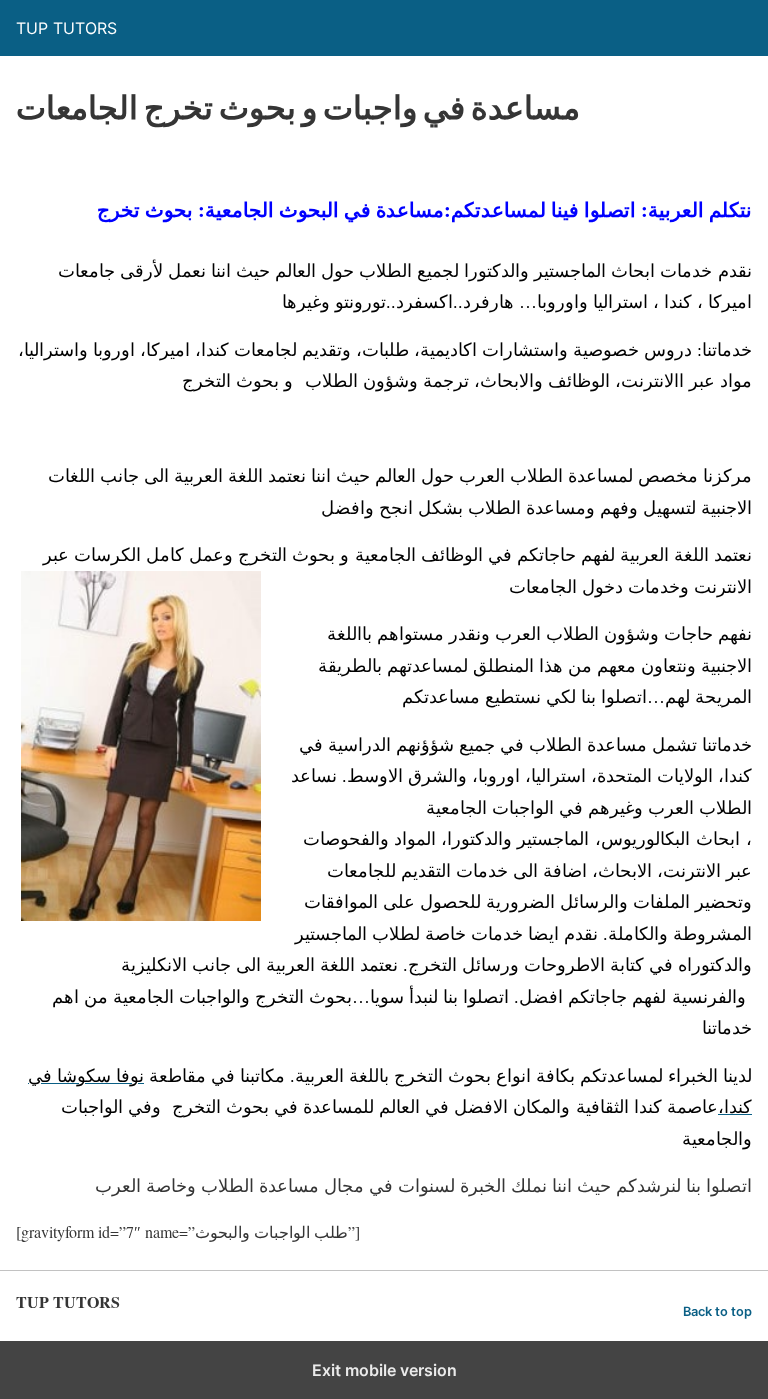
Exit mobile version (384, 1370)
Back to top (717, 1311)
